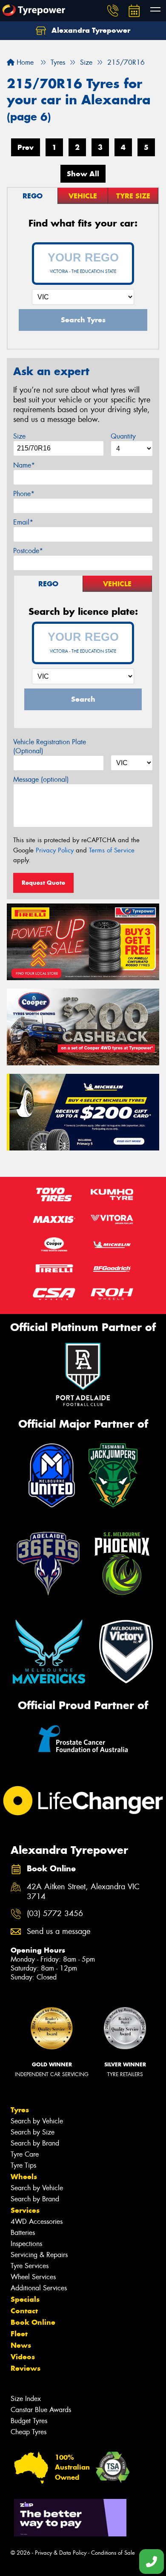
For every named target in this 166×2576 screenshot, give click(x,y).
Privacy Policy (55, 850)
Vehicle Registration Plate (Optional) (50, 746)
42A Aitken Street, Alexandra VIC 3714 (83, 1892)
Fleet (19, 2334)
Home (24, 62)
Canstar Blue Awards (41, 2410)
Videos (23, 2357)
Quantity (123, 436)
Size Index (26, 2399)
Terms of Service (112, 850)
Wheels (24, 2177)
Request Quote (43, 883)
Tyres (20, 2110)
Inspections (26, 2244)
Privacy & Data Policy (61, 2553)
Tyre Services (30, 2266)
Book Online (33, 2322)
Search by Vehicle (37, 2121)
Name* (24, 465)
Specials (25, 2299)
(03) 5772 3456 (55, 1914)
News (21, 2345)
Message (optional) (41, 779)
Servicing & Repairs (39, 2255)
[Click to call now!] (113, 11)
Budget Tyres (29, 2421)
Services (25, 2210)
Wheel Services (33, 2277)
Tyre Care (25, 2154)
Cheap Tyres (29, 2432)
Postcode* (28, 551)
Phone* (24, 494)
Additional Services (39, 2288)
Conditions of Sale (113, 2553)
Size (19, 436)
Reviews (26, 2368)
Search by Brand (35, 2143)
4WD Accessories (37, 2222)
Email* (23, 522)
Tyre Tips (23, 2165)
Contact (24, 2311)
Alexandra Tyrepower (90, 30)
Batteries (23, 2233)
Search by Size (33, 2132)
